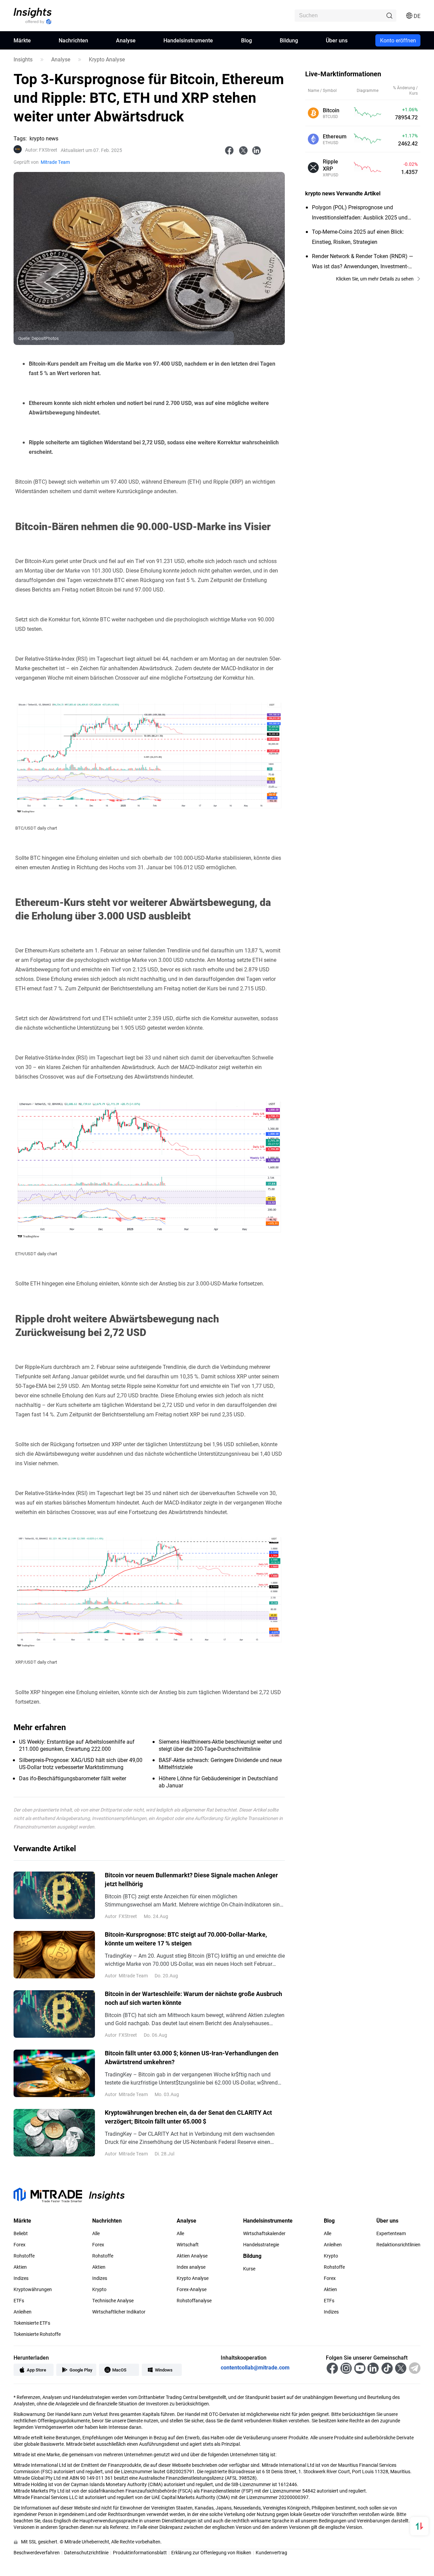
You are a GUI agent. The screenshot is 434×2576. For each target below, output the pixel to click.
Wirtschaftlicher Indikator (119, 2312)
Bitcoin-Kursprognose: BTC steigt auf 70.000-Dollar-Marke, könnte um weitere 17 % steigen (186, 1939)
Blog (246, 40)
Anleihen (23, 2312)
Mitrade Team (55, 162)
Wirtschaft (188, 2245)
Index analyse (191, 2267)
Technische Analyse (113, 2301)
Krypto (99, 2289)
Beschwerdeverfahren (37, 2552)
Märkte (22, 40)
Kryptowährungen (33, 2289)
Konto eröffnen (398, 40)
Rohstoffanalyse (194, 2301)
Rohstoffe (24, 2256)
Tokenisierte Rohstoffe (37, 2334)
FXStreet (41, 150)
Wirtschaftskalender (264, 2233)
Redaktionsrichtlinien (398, 2245)
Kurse (249, 2269)
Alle (96, 2233)
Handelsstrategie (261, 2245)
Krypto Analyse (107, 59)
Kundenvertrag (271, 2552)
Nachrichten (73, 40)
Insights (23, 59)
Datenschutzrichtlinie (86, 2552)
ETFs (19, 2301)
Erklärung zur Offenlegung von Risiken (211, 2552)
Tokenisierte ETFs (32, 2323)
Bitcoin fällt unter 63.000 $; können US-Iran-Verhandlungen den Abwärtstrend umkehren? (192, 2057)
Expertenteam (391, 2233)
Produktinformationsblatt (140, 2552)
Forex (19, 2245)
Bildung (289, 40)
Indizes (21, 2278)
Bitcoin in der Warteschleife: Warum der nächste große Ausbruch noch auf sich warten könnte (193, 1998)
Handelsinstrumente (188, 40)
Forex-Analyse (192, 2289)
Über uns (337, 40)
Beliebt (21, 2233)
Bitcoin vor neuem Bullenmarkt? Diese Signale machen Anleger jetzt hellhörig (191, 1879)
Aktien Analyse (192, 2256)
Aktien (20, 2267)
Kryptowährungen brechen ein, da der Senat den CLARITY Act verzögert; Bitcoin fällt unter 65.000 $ (188, 2117)
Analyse (126, 40)
